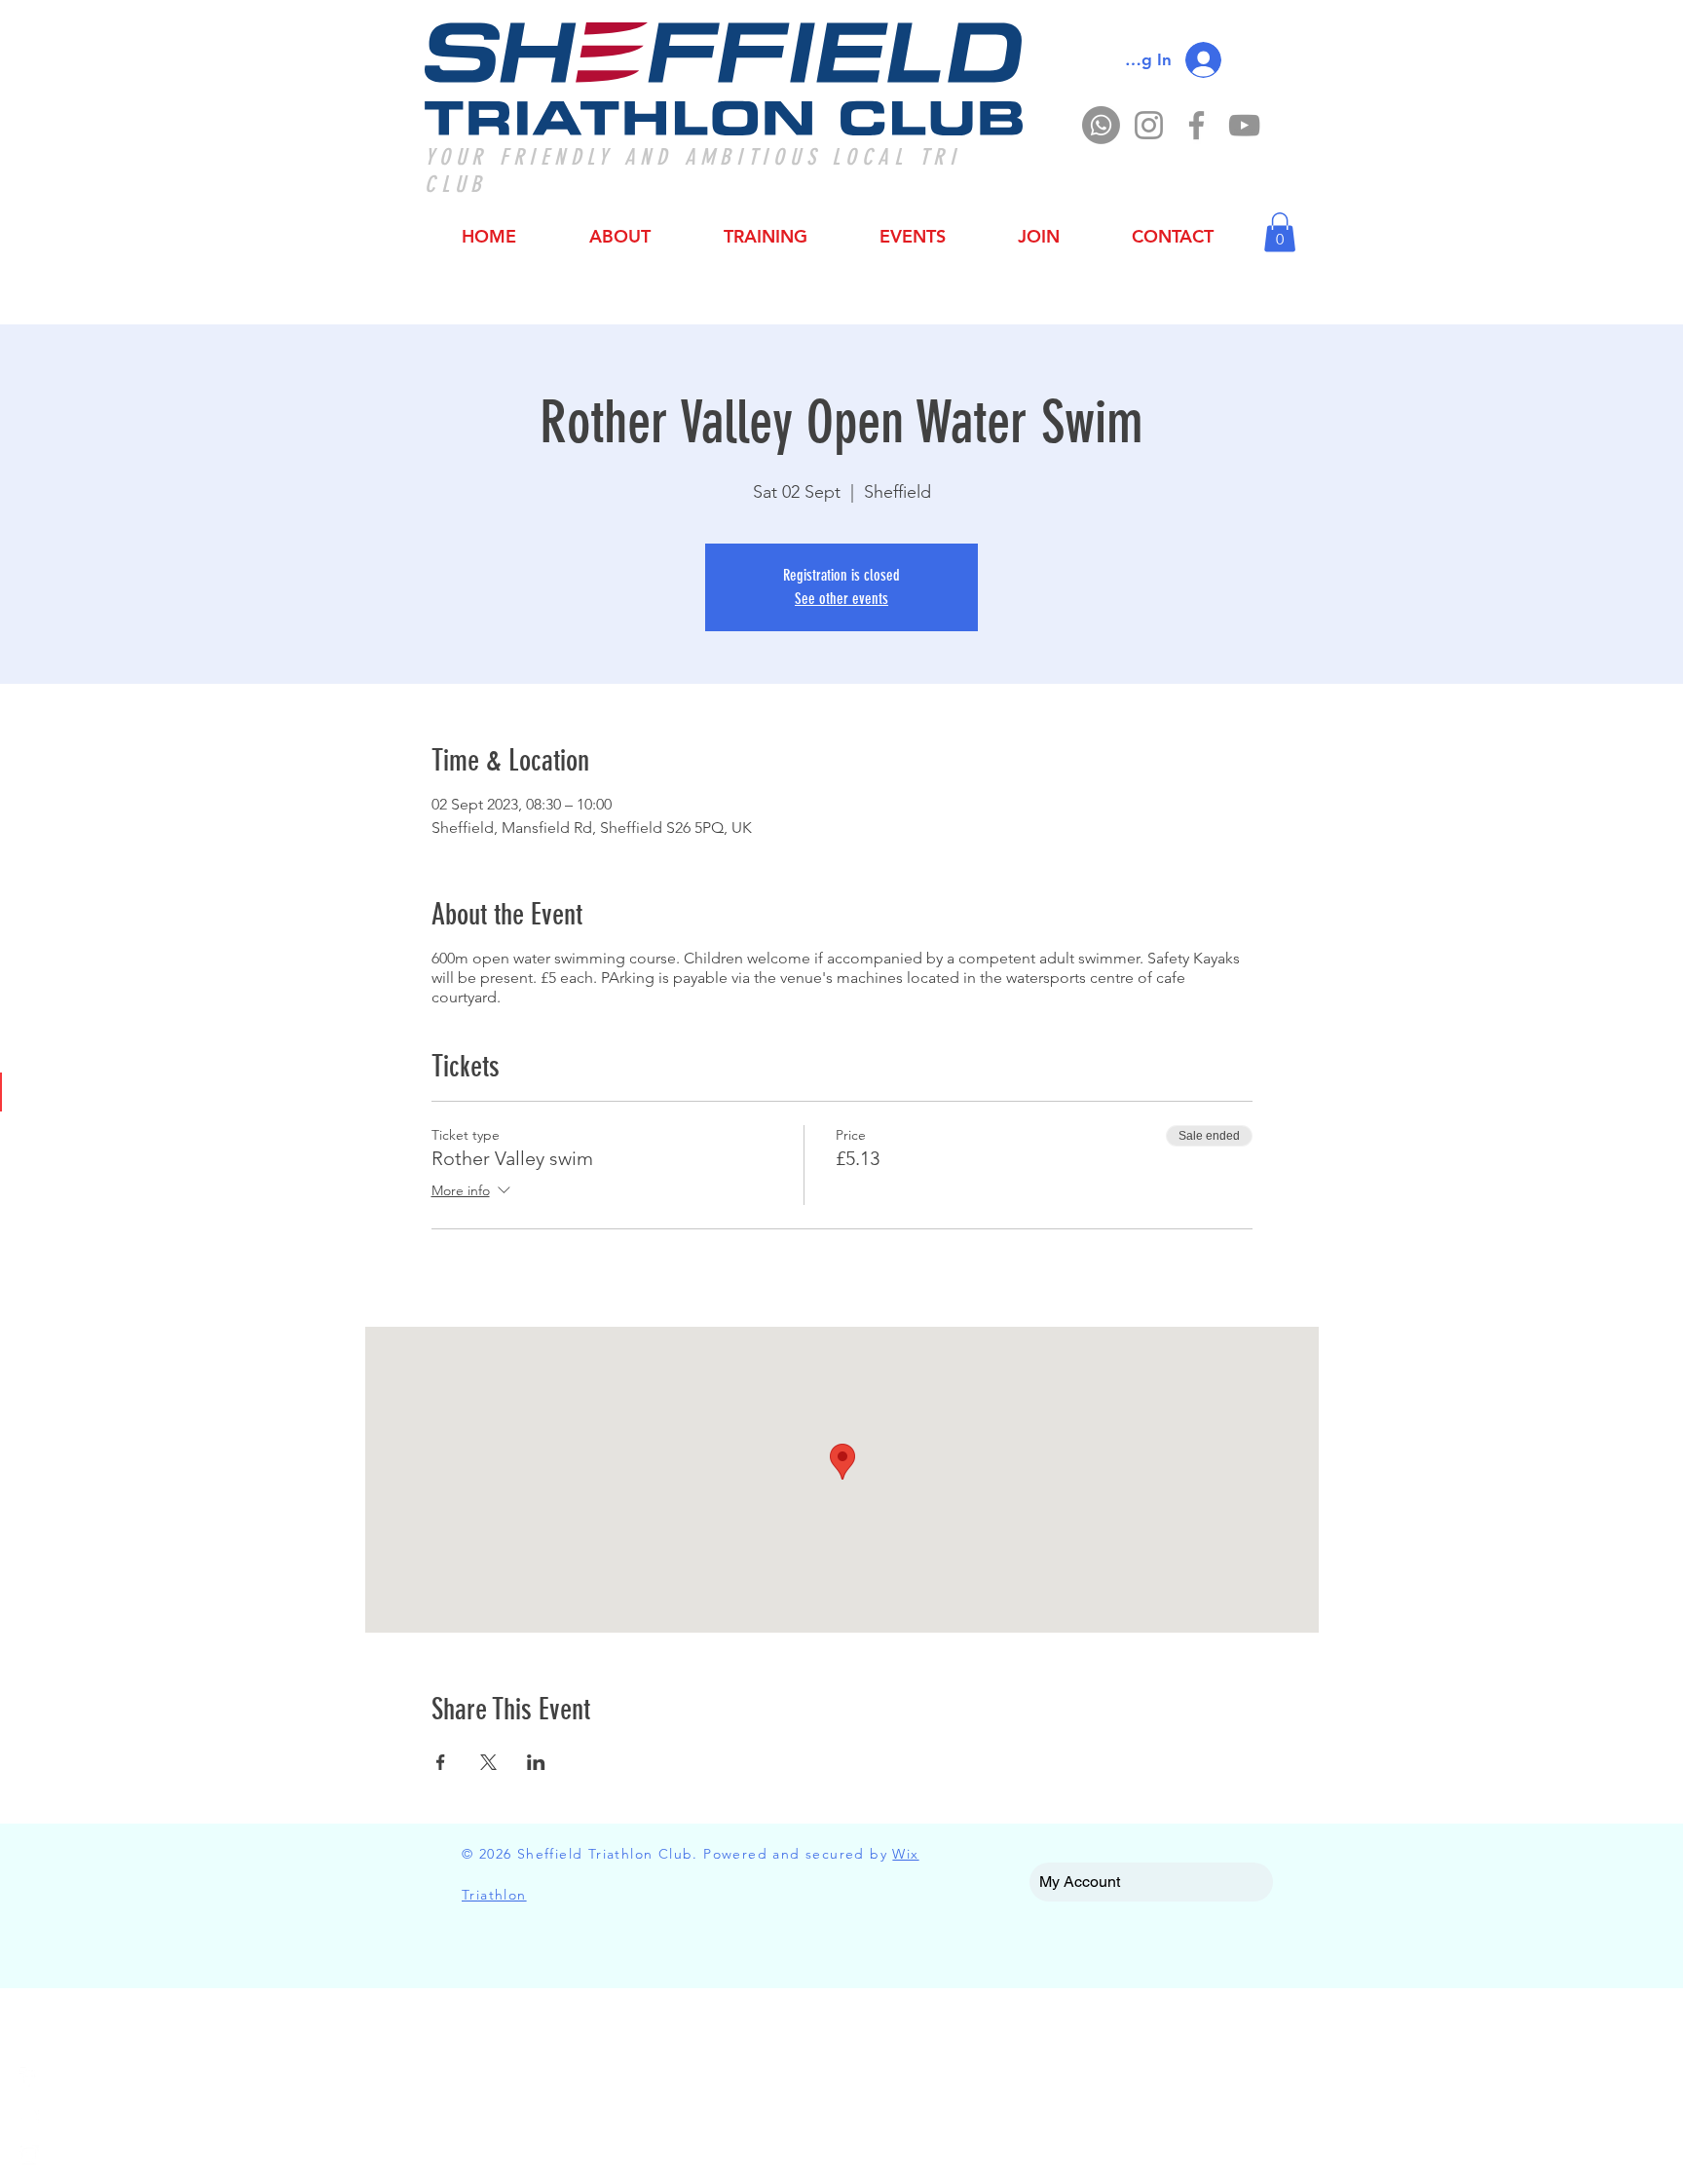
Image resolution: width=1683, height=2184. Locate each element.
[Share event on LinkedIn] (536, 1762)
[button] (1280, 232)
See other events (841, 599)
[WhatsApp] (1101, 125)
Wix (905, 1854)
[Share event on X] (488, 1762)
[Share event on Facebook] (441, 1762)
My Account (1080, 1882)
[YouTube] (1244, 125)
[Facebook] (1197, 125)
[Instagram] (1149, 125)
